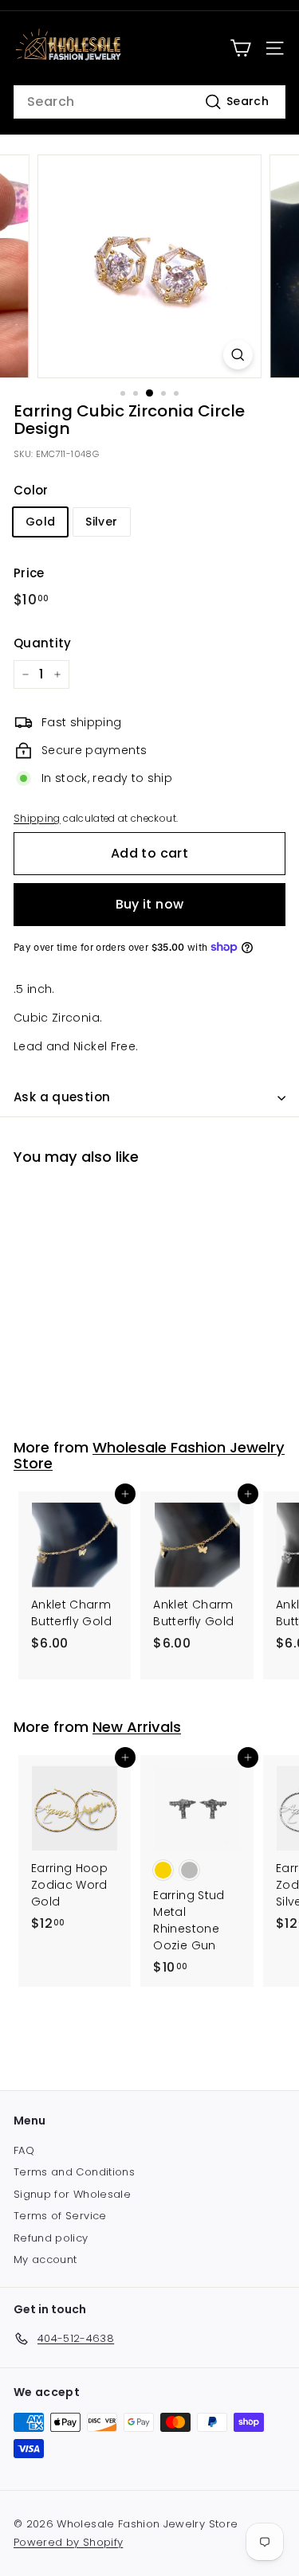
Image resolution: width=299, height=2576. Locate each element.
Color (31, 490)
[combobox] (149, 102)
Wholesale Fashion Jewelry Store (149, 1455)
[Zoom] (238, 355)
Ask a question (62, 1097)
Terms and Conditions (74, 2172)
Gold (40, 522)
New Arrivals (137, 1727)
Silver (101, 522)
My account (45, 2259)
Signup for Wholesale (72, 2194)
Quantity (43, 643)
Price (29, 573)
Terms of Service (60, 2216)
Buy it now (150, 904)
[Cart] (240, 48)
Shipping (37, 819)
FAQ (24, 2150)
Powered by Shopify (68, 2542)
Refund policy (51, 2238)
